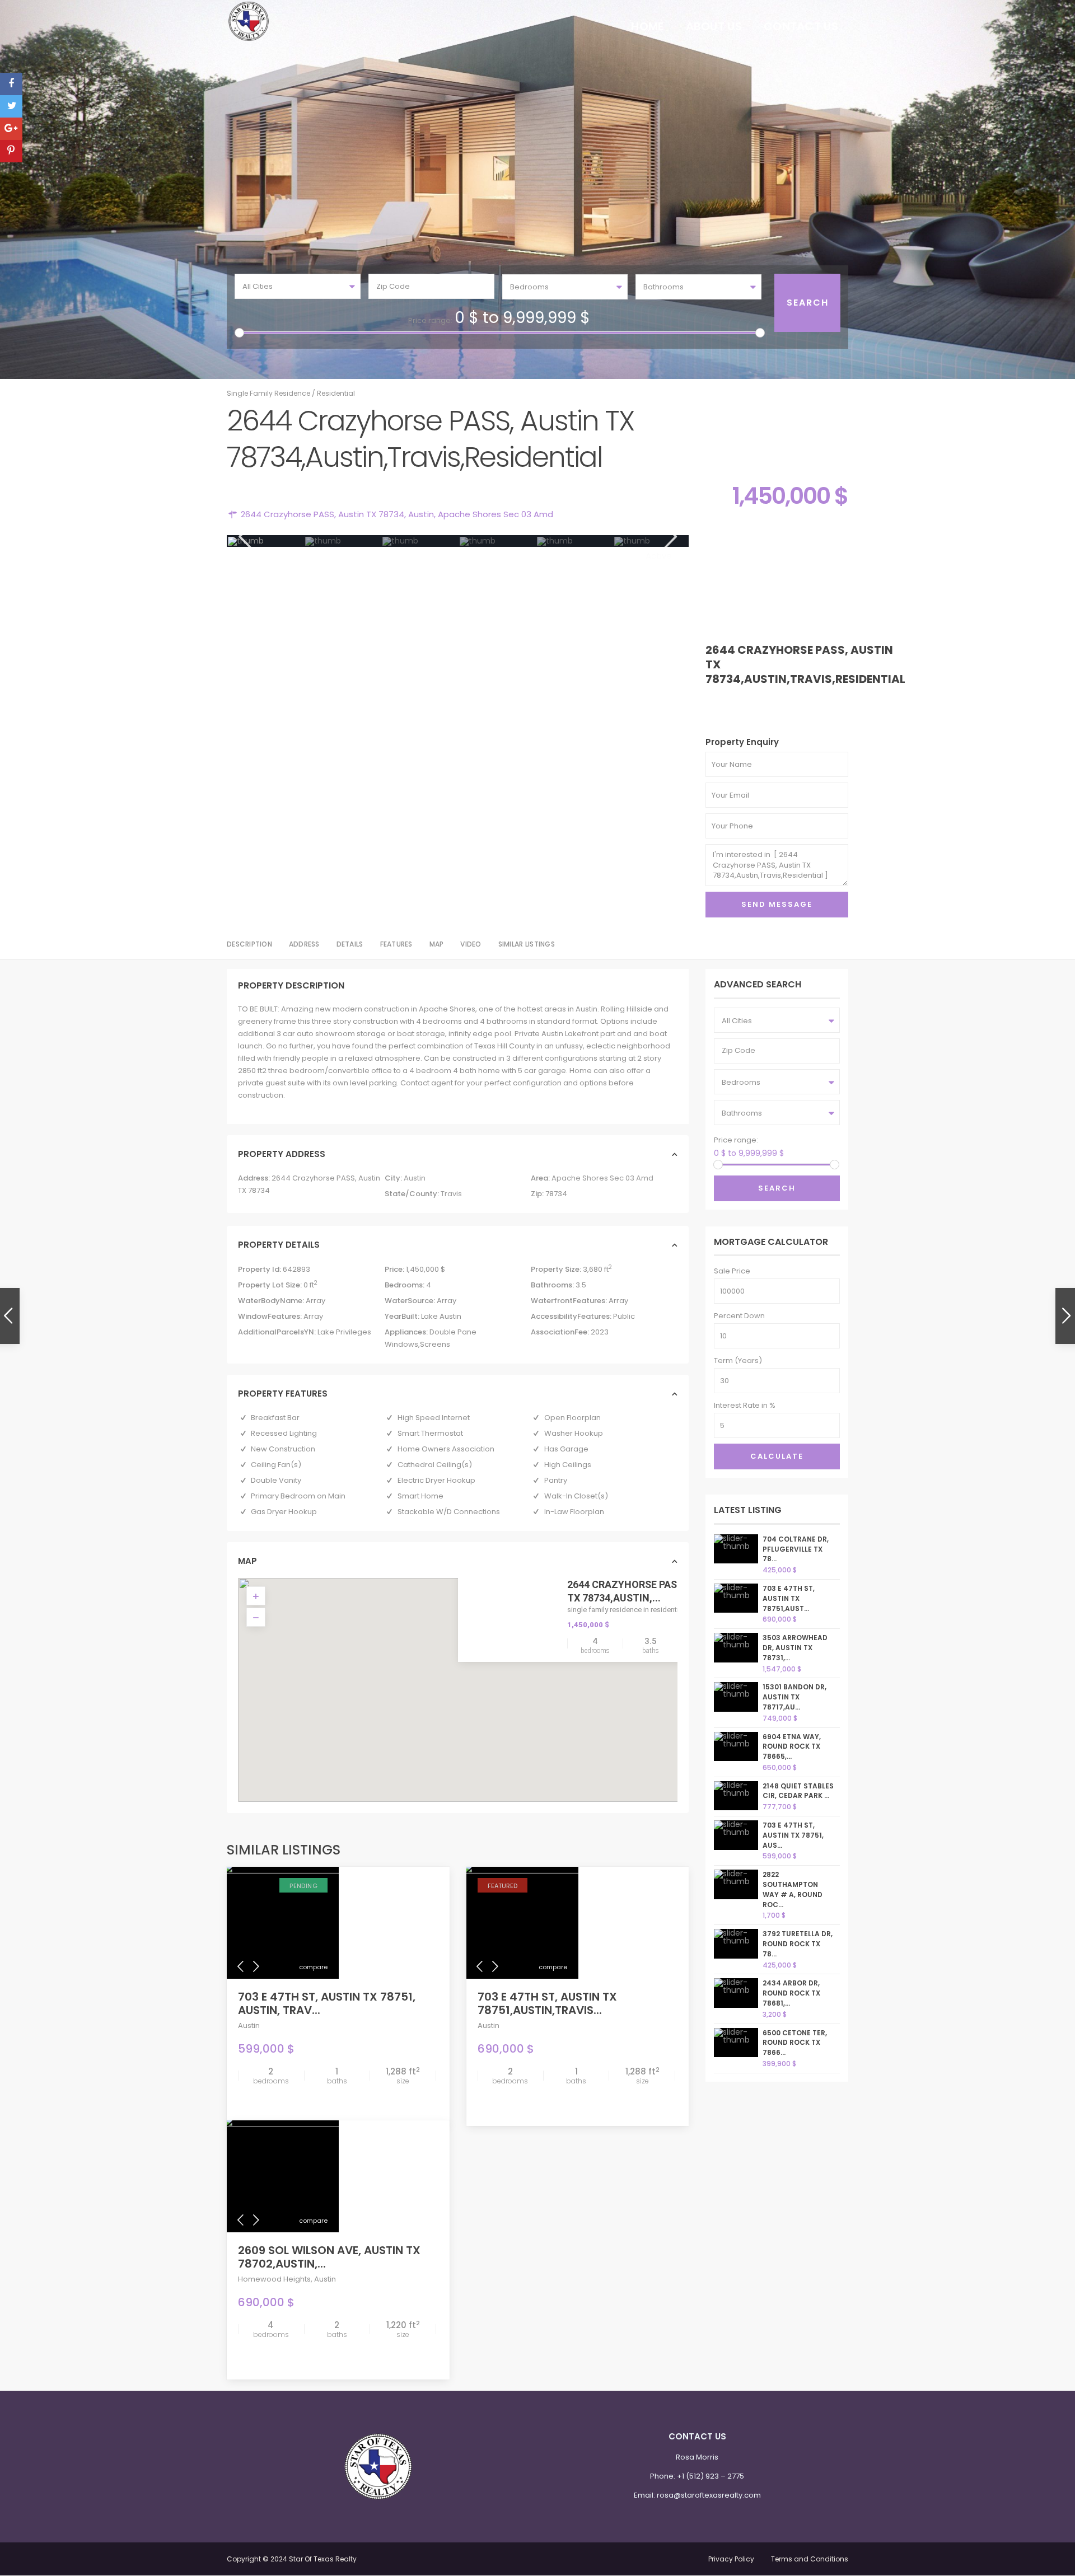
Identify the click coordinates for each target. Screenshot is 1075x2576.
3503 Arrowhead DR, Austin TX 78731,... (795, 1648)
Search (777, 1188)
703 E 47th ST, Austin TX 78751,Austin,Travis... (547, 2003)
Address (304, 944)
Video (471, 944)
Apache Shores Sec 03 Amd (496, 514)
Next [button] (669, 537)
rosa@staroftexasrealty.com (709, 2495)
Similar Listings (527, 944)
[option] (266, 541)
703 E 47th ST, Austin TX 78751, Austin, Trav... (327, 2003)
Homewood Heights (274, 2279)
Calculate (777, 1456)
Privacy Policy (731, 2559)
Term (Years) (738, 1360)
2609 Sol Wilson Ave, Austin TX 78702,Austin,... (329, 2257)
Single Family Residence (268, 393)
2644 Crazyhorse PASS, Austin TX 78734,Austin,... (646, 1591)
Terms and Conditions (810, 2559)
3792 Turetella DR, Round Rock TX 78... (798, 1944)
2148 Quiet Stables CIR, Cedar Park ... (798, 1791)
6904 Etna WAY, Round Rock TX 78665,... (792, 1747)
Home (647, 26)
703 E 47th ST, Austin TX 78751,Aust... (789, 1598)
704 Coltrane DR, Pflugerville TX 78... (796, 1549)
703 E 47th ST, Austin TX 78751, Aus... (793, 1835)
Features (396, 944)
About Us (714, 26)
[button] (466, 1679)
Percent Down (739, 1316)
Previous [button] (244, 537)
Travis (451, 1194)
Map (437, 944)
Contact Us (801, 26)
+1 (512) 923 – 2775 (711, 2476)
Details (350, 944)
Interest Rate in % (745, 1405)
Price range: (430, 320)
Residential (336, 393)
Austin (421, 514)
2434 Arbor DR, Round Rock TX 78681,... (791, 1993)
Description (249, 944)
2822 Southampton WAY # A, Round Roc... (793, 1889)
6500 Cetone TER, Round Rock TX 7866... (795, 2043)
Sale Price (732, 1271)
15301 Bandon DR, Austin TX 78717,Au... (794, 1697)
